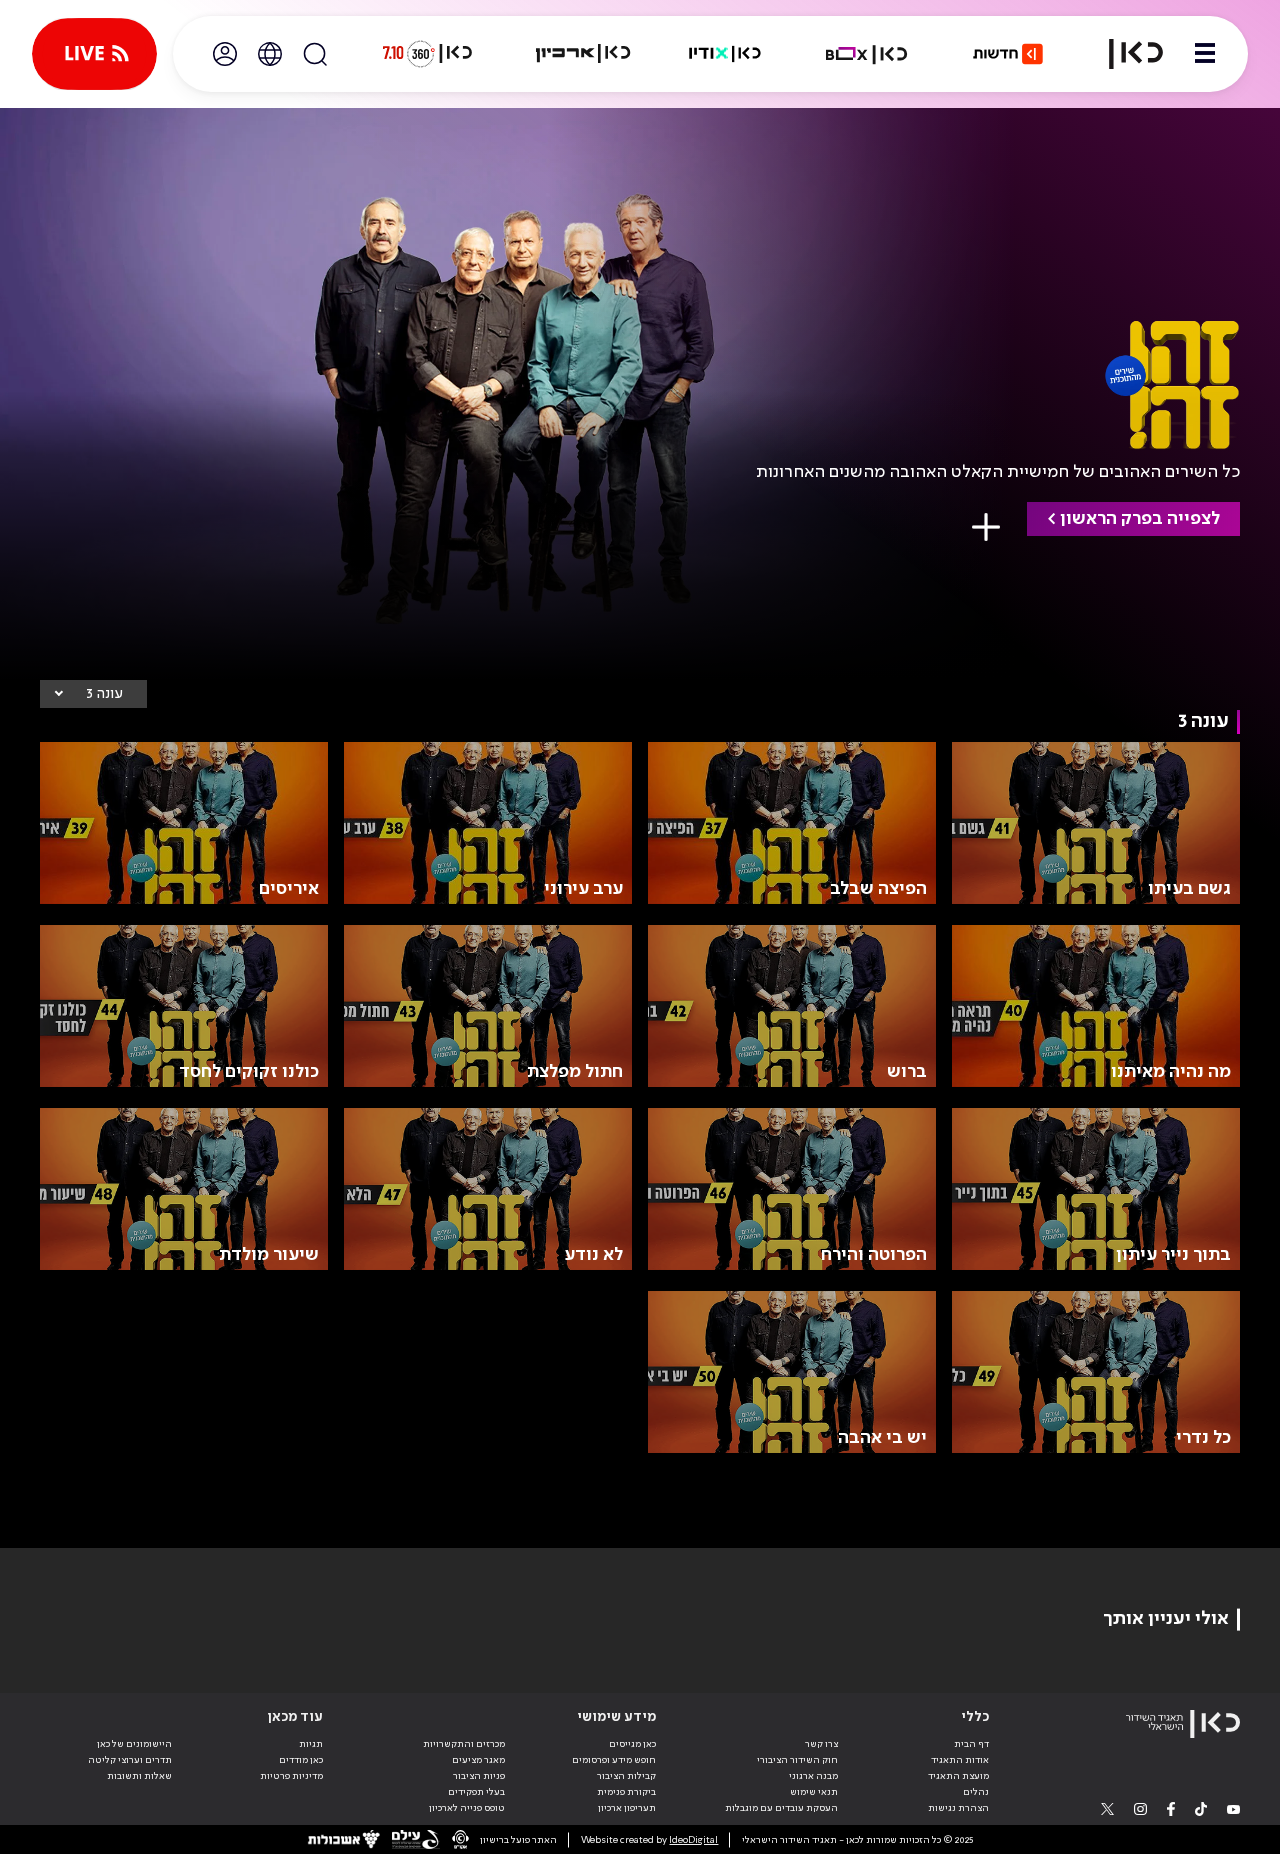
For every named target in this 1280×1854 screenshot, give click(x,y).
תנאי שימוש (814, 1792)
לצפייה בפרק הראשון (1140, 519)
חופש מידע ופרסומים (614, 1760)
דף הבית (971, 1744)
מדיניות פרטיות (291, 1776)
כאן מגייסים (632, 1744)
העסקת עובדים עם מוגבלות (781, 1808)
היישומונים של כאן (134, 1744)
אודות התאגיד (960, 1760)
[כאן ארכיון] (583, 54)
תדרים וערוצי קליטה (130, 1760)
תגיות (311, 1744)
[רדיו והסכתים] (725, 54)
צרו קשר (821, 1744)
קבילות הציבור (626, 1776)
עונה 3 (104, 694)
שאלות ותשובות (139, 1776)
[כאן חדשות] (1008, 54)
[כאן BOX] (867, 54)
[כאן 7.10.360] (427, 54)
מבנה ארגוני (813, 1776)
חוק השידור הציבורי (797, 1760)
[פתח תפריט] (1205, 54)
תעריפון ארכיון (627, 1807)
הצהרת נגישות (958, 1808)
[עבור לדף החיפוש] (315, 54)
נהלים (976, 1792)
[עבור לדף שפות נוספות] (270, 54)
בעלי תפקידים (476, 1792)
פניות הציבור (479, 1776)
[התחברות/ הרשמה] (225, 54)
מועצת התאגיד (958, 1776)
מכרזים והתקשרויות (464, 1744)
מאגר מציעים (478, 1760)
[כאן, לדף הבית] (1124, 54)
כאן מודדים (301, 1760)
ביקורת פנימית (626, 1792)
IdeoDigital (693, 1840)
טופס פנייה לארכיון (467, 1808)
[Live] (94, 54)
